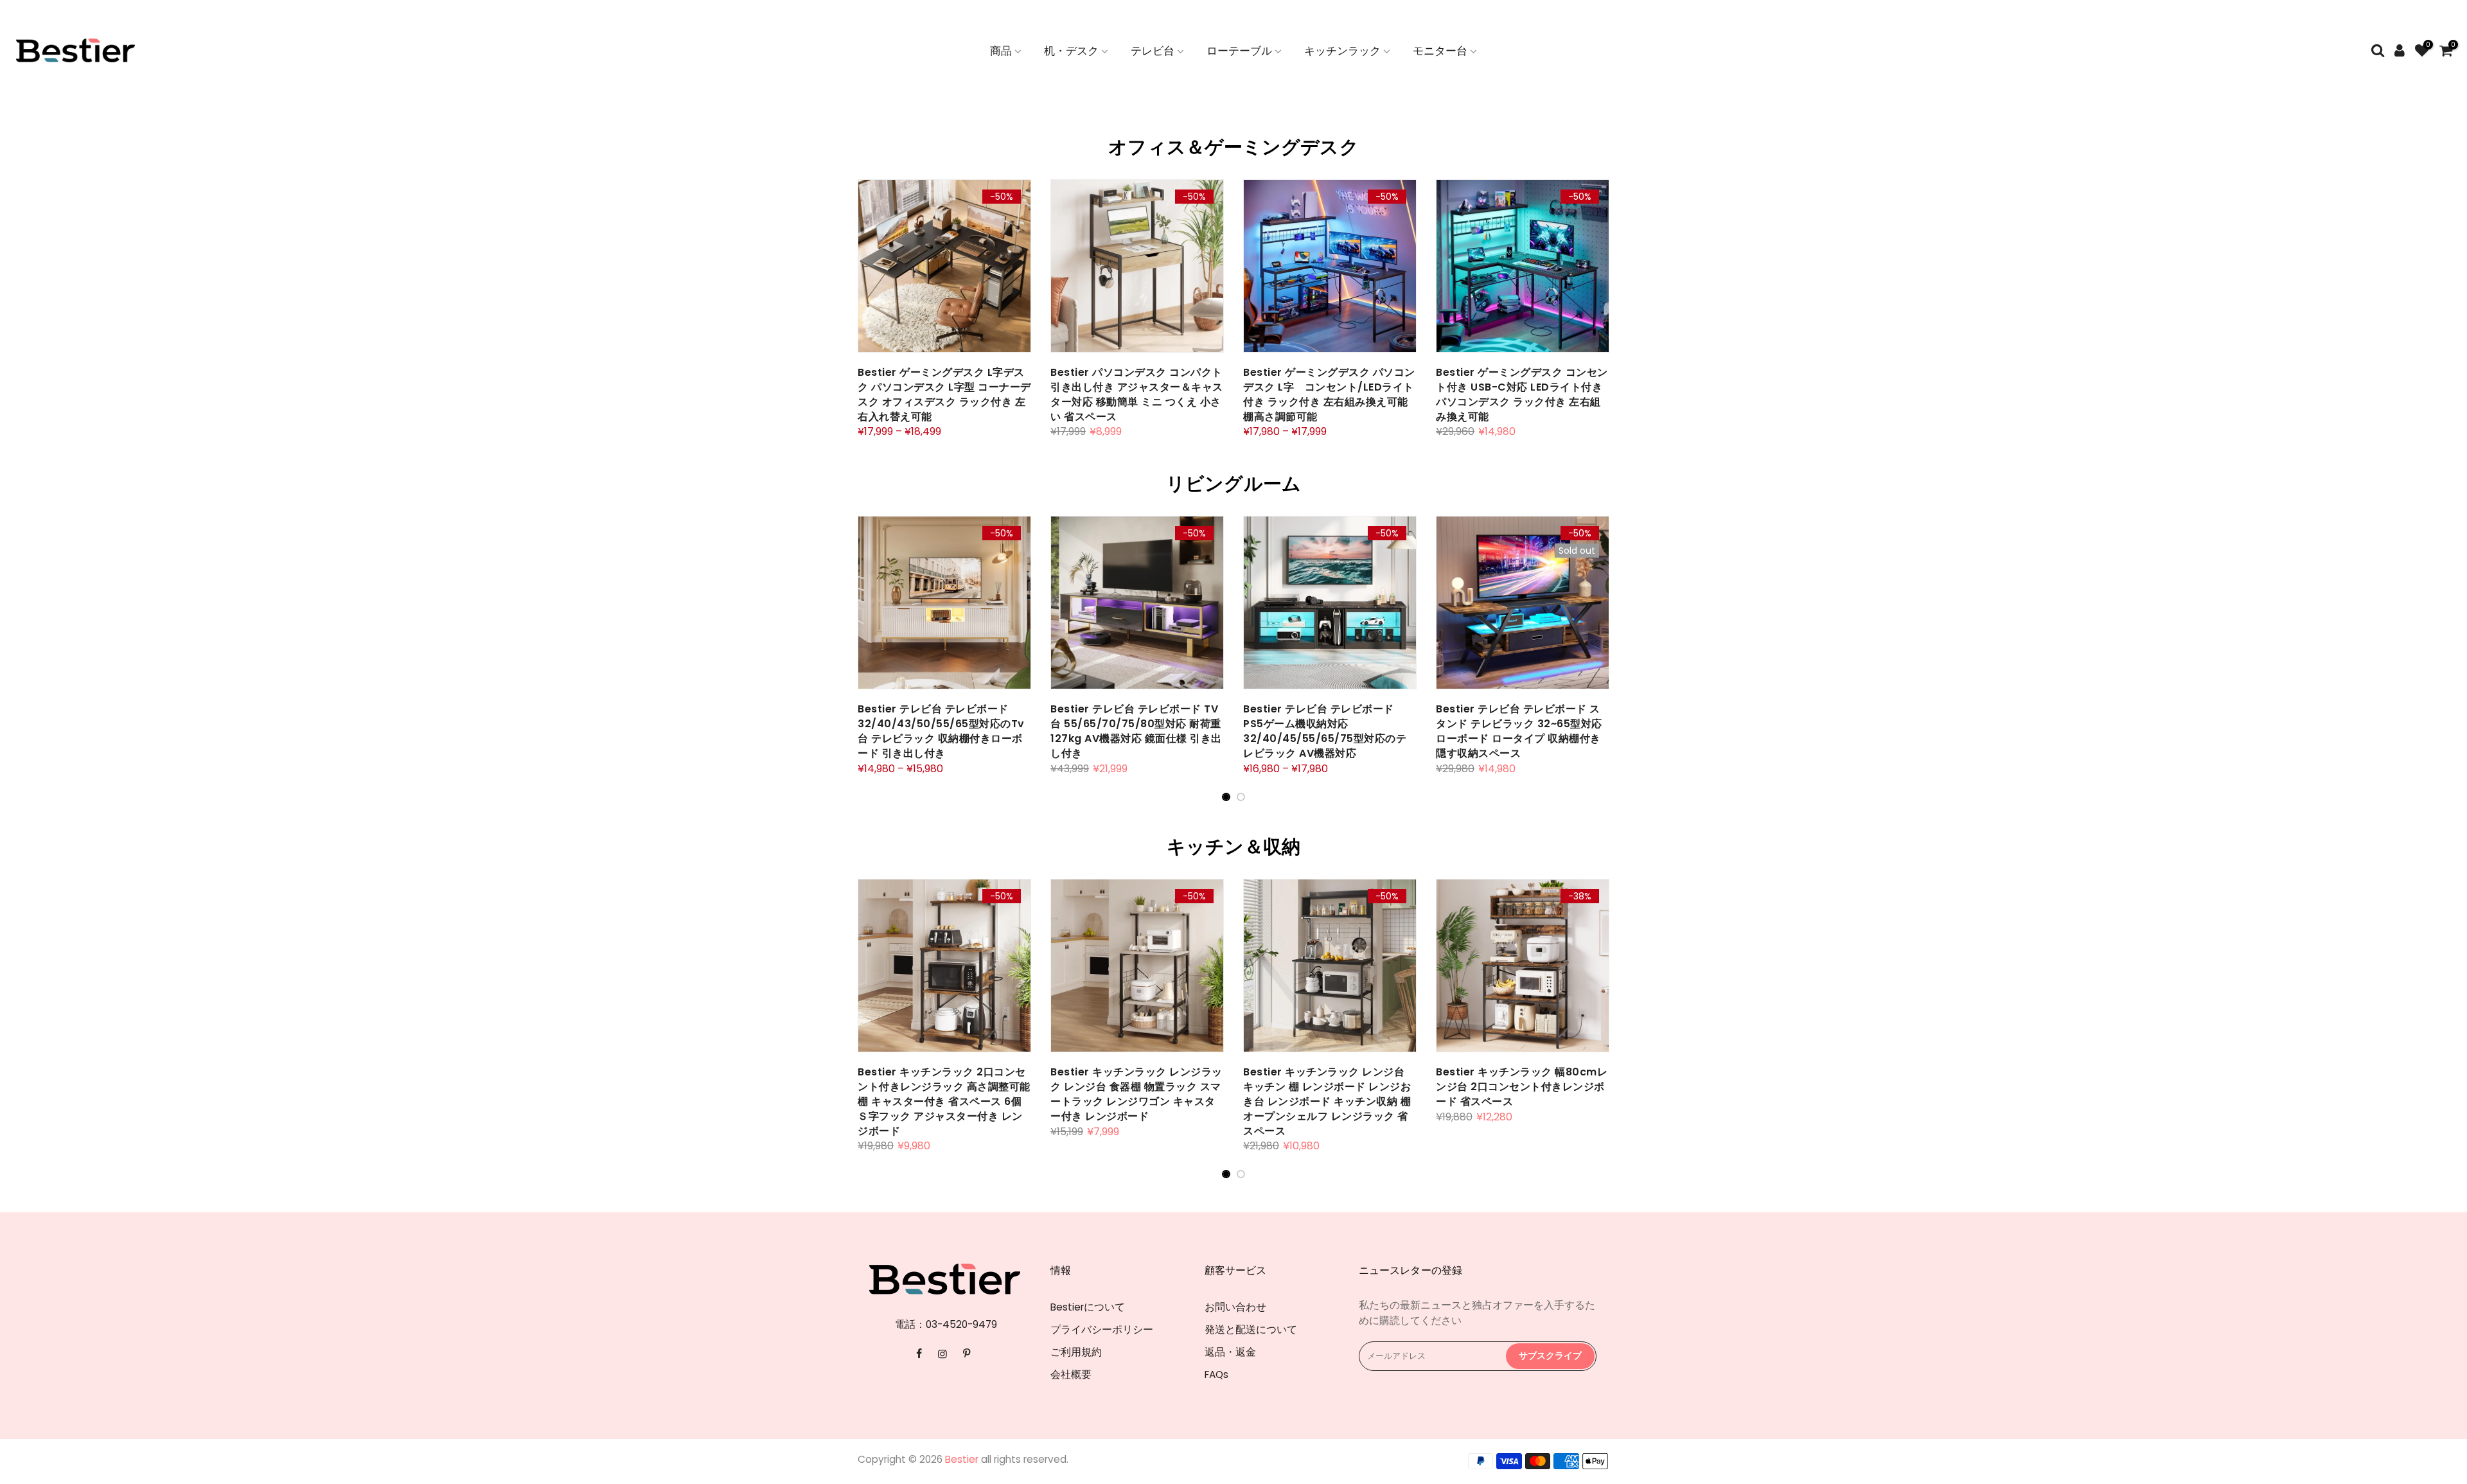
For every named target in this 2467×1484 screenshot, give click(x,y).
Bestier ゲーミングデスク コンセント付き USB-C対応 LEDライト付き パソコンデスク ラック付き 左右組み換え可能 (1522, 394)
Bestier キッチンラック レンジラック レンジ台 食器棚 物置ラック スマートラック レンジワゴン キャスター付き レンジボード (1136, 1094)
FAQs (1216, 1374)
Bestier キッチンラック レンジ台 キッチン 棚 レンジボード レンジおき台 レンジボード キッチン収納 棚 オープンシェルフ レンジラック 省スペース (1327, 1101)
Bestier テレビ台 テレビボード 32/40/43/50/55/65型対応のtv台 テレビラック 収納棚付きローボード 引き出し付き (941, 731)
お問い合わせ (1235, 1307)
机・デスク (1071, 51)
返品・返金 (1230, 1352)
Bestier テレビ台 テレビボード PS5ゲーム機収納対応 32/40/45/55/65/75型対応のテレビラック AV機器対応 (1325, 731)
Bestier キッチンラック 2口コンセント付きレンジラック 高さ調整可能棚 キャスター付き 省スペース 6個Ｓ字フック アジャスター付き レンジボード (944, 1101)
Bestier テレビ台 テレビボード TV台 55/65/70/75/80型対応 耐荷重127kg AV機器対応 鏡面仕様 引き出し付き (1136, 731)
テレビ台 (1153, 51)
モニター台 (1440, 51)
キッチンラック (1342, 51)
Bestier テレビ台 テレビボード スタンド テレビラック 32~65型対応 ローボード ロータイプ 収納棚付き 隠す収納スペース (1519, 731)
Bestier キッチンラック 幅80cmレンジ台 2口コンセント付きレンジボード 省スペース (1522, 1087)
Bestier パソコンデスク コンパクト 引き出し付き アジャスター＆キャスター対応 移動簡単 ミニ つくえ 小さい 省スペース (1137, 394)
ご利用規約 (1076, 1352)
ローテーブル (1239, 51)
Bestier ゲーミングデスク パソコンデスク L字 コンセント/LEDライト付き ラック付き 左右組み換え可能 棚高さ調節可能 (1329, 394)
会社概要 (1071, 1374)
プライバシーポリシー (1102, 1329)
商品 (1001, 51)
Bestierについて (1088, 1307)
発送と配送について (1251, 1329)
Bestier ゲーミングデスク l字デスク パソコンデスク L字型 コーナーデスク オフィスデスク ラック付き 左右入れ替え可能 (944, 394)
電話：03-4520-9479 (946, 1324)
